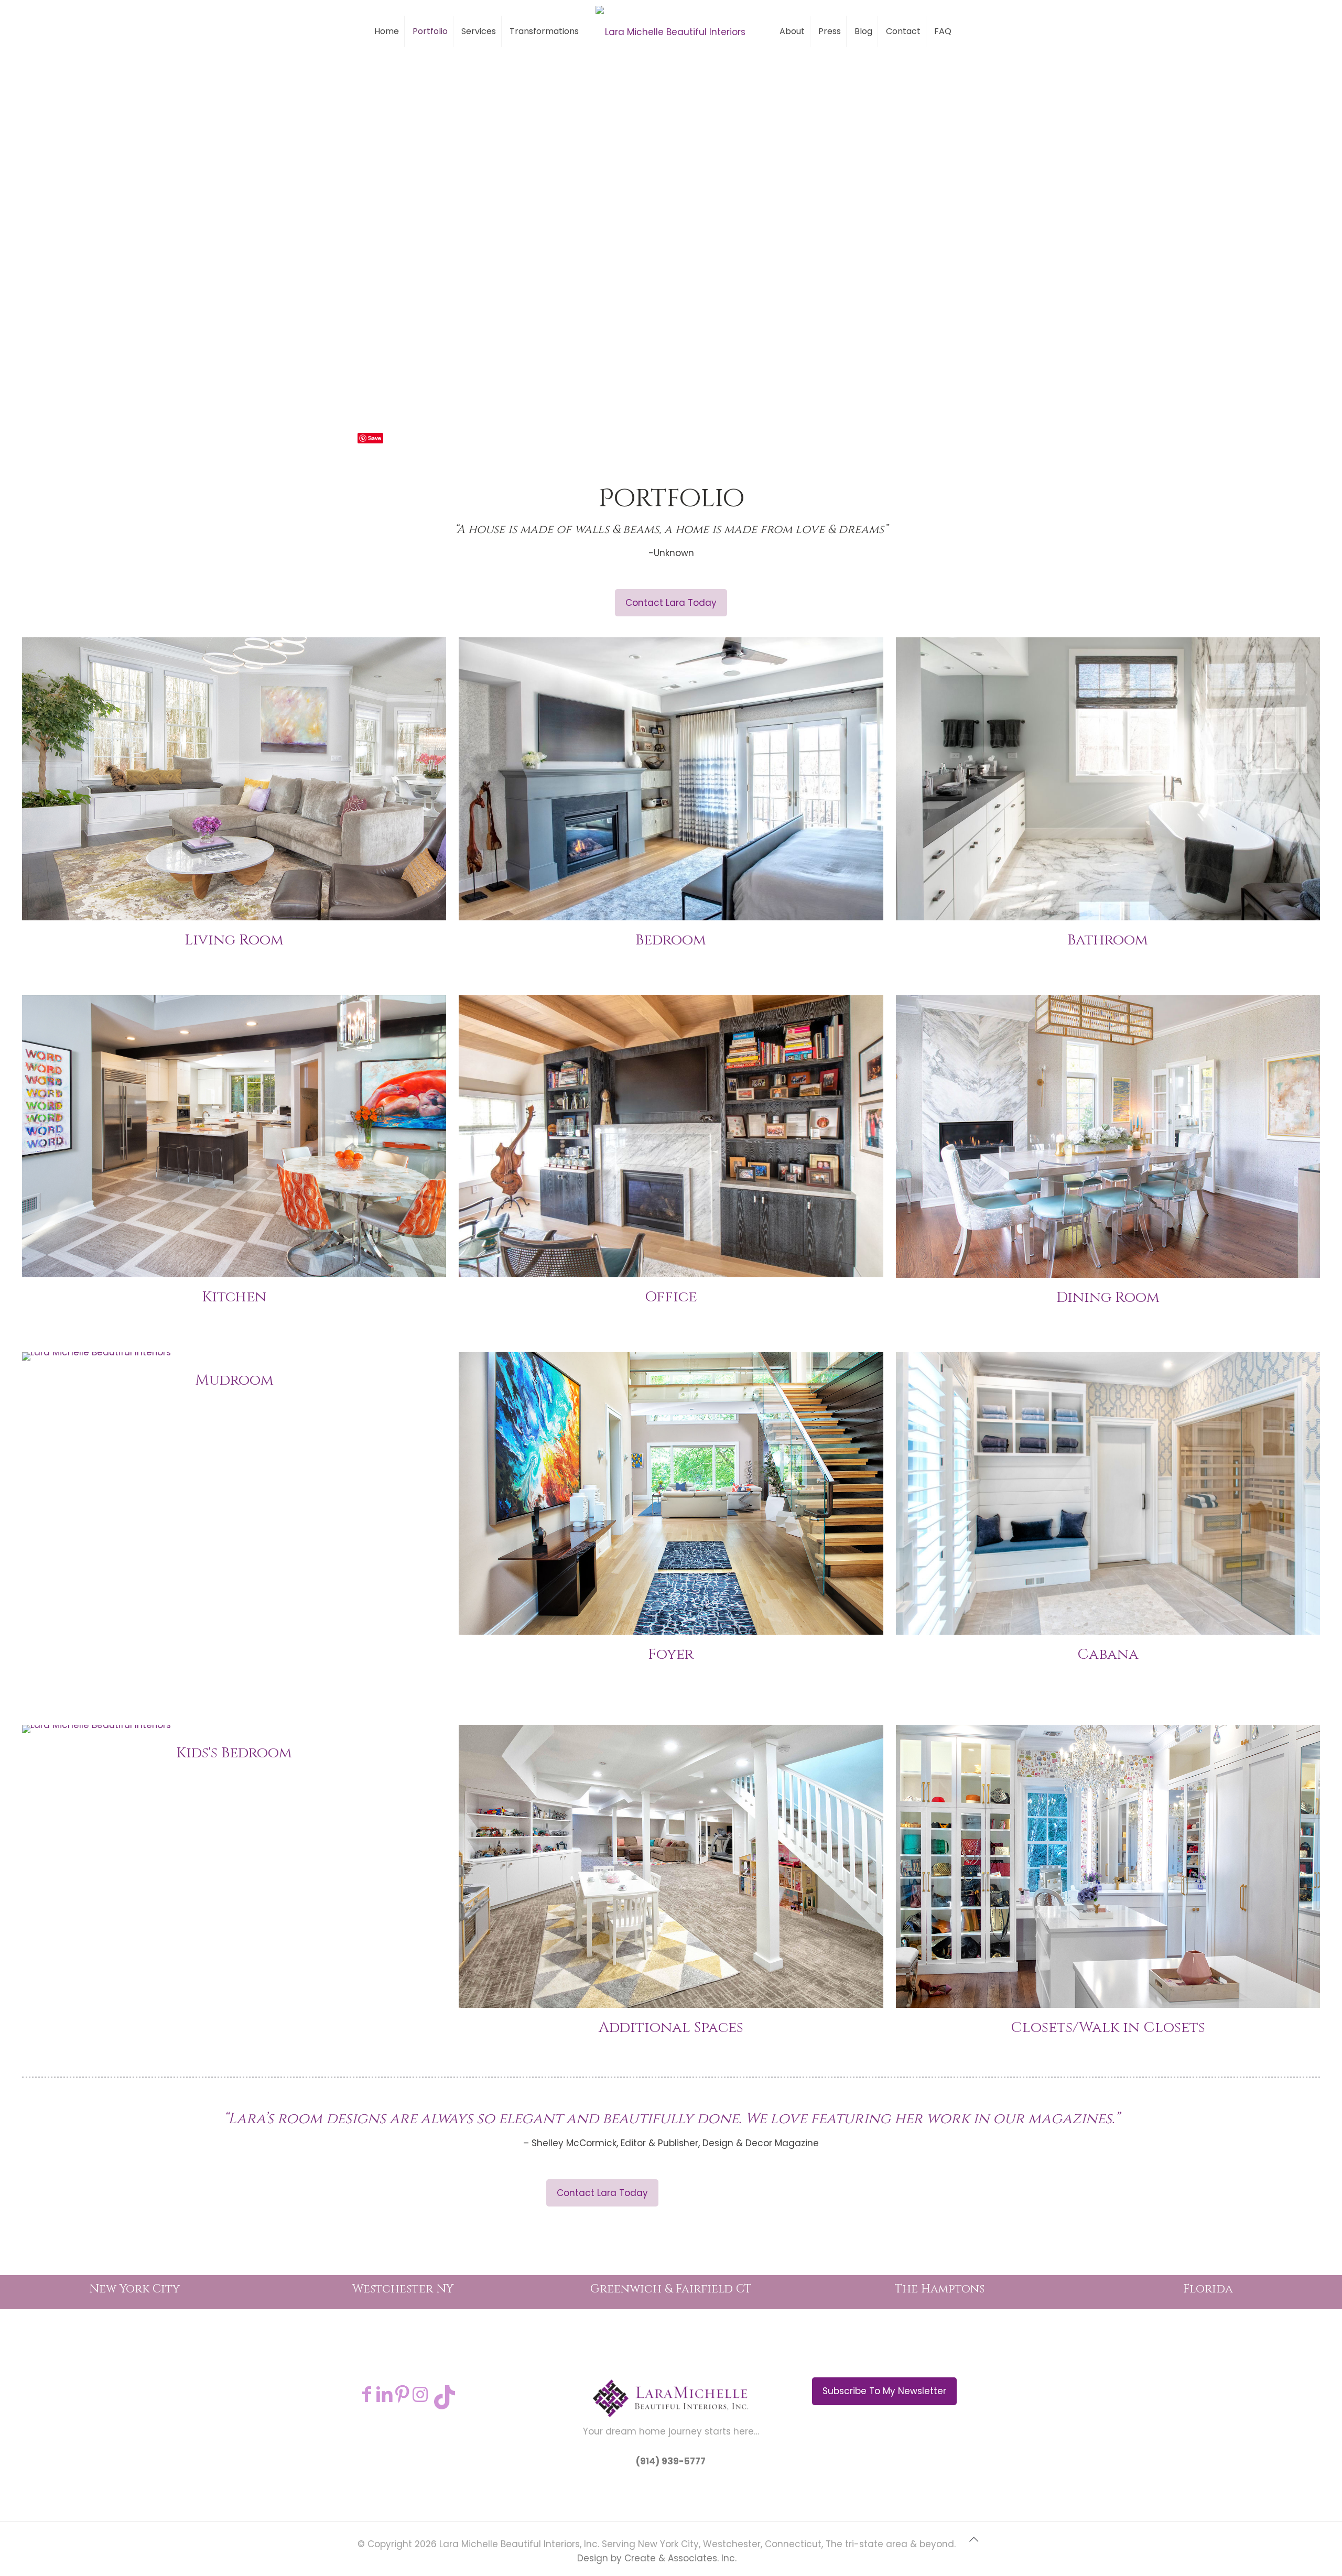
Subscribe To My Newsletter (884, 2391)
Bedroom (671, 940)
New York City (134, 2289)
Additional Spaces (671, 2028)
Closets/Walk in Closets (1108, 2028)
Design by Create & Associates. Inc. (657, 2558)
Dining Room (1108, 1297)
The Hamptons (940, 2289)
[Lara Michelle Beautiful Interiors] (671, 31)
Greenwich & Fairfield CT (671, 2289)
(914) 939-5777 (671, 2461)
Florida (1208, 2289)
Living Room (234, 940)
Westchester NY (403, 2289)
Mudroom (234, 1380)
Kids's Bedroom (234, 1753)
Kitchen (234, 1297)
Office (671, 1297)
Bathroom (1108, 940)
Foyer (671, 1654)
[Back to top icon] (973, 2544)
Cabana (1108, 1654)
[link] (234, 779)
